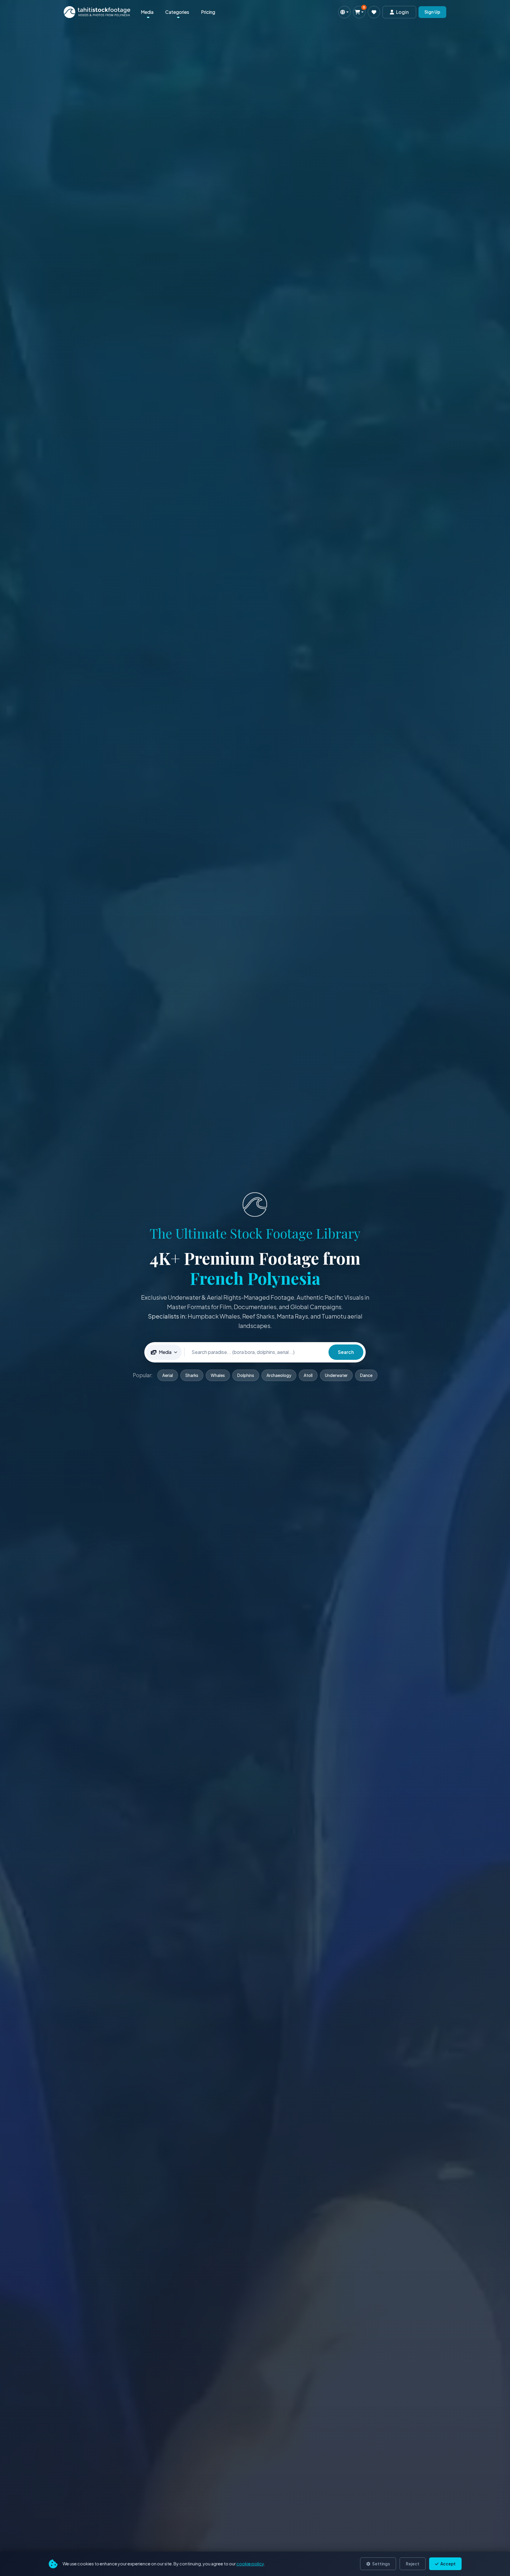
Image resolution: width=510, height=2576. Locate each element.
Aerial (168, 1375)
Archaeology (279, 1375)
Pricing (208, 12)
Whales (218, 1375)
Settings (381, 2564)
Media (147, 12)
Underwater (336, 1375)
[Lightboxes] (374, 12)
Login (402, 12)
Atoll (308, 1375)
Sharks (192, 1375)
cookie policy (250, 2564)
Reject (413, 2564)
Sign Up (432, 12)
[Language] (344, 12)
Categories (177, 12)
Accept (448, 2564)
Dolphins (246, 1375)
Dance (366, 1375)
